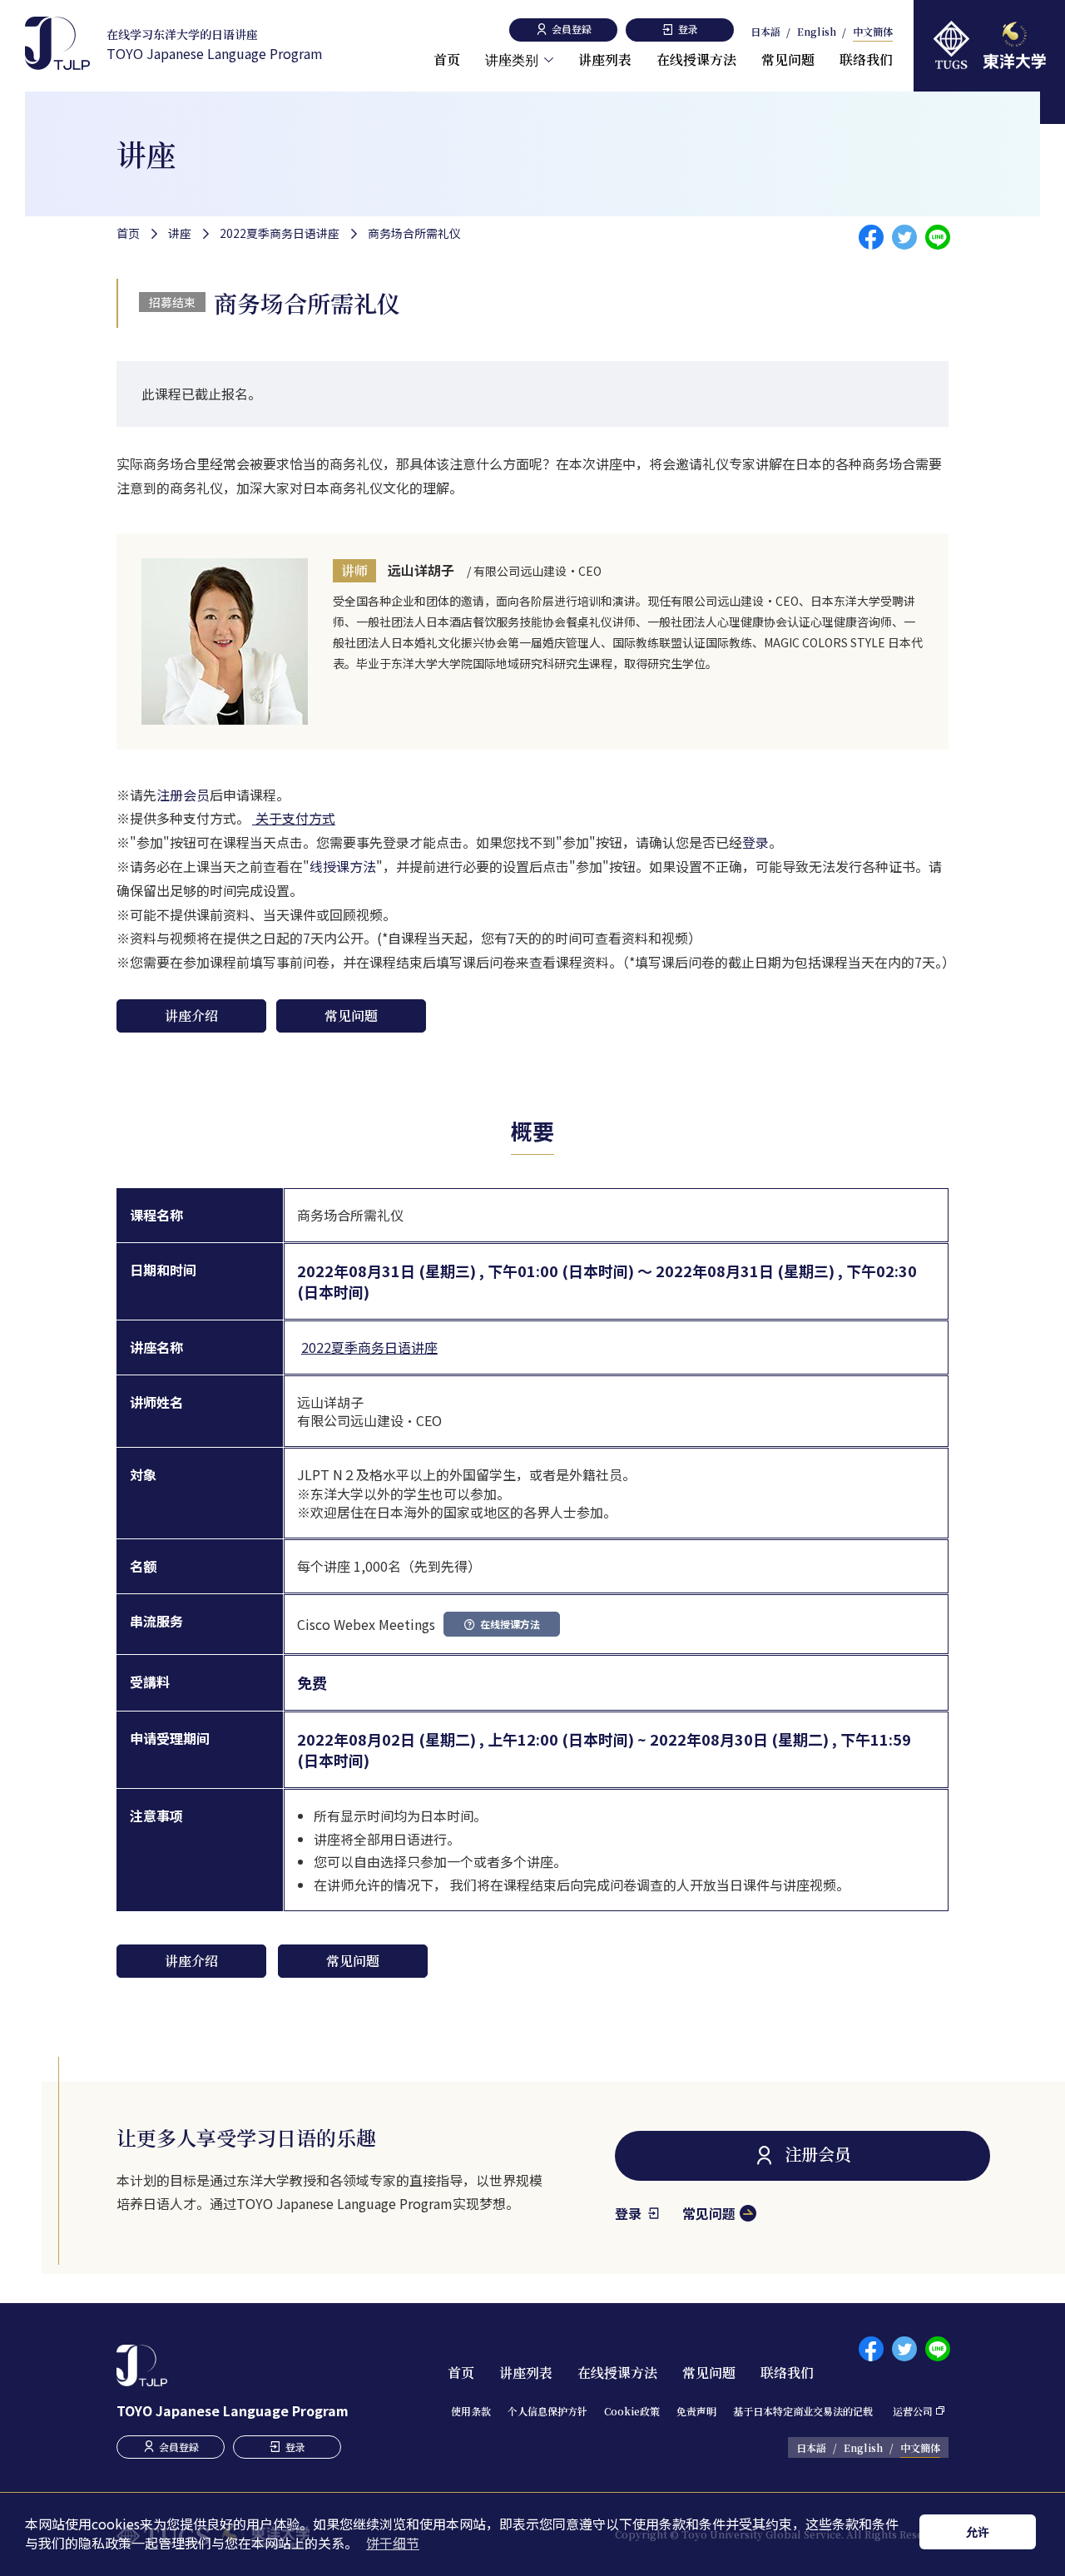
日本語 (765, 32)
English (817, 32)
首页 (447, 59)
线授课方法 (343, 866)
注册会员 (183, 795)
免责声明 (696, 2411)
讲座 (180, 233)
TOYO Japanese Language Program (215, 45)
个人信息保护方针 (547, 2411)
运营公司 (913, 2411)
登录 (755, 842)
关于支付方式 (294, 818)
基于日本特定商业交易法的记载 (803, 2411)
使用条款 (471, 2411)
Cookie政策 (632, 2411)
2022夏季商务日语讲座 (280, 233)
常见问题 (788, 59)
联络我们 (866, 59)
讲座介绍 (191, 1016)
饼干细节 (393, 2543)
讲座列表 (605, 59)
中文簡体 (873, 32)
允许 (978, 2531)
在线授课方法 (696, 59)
